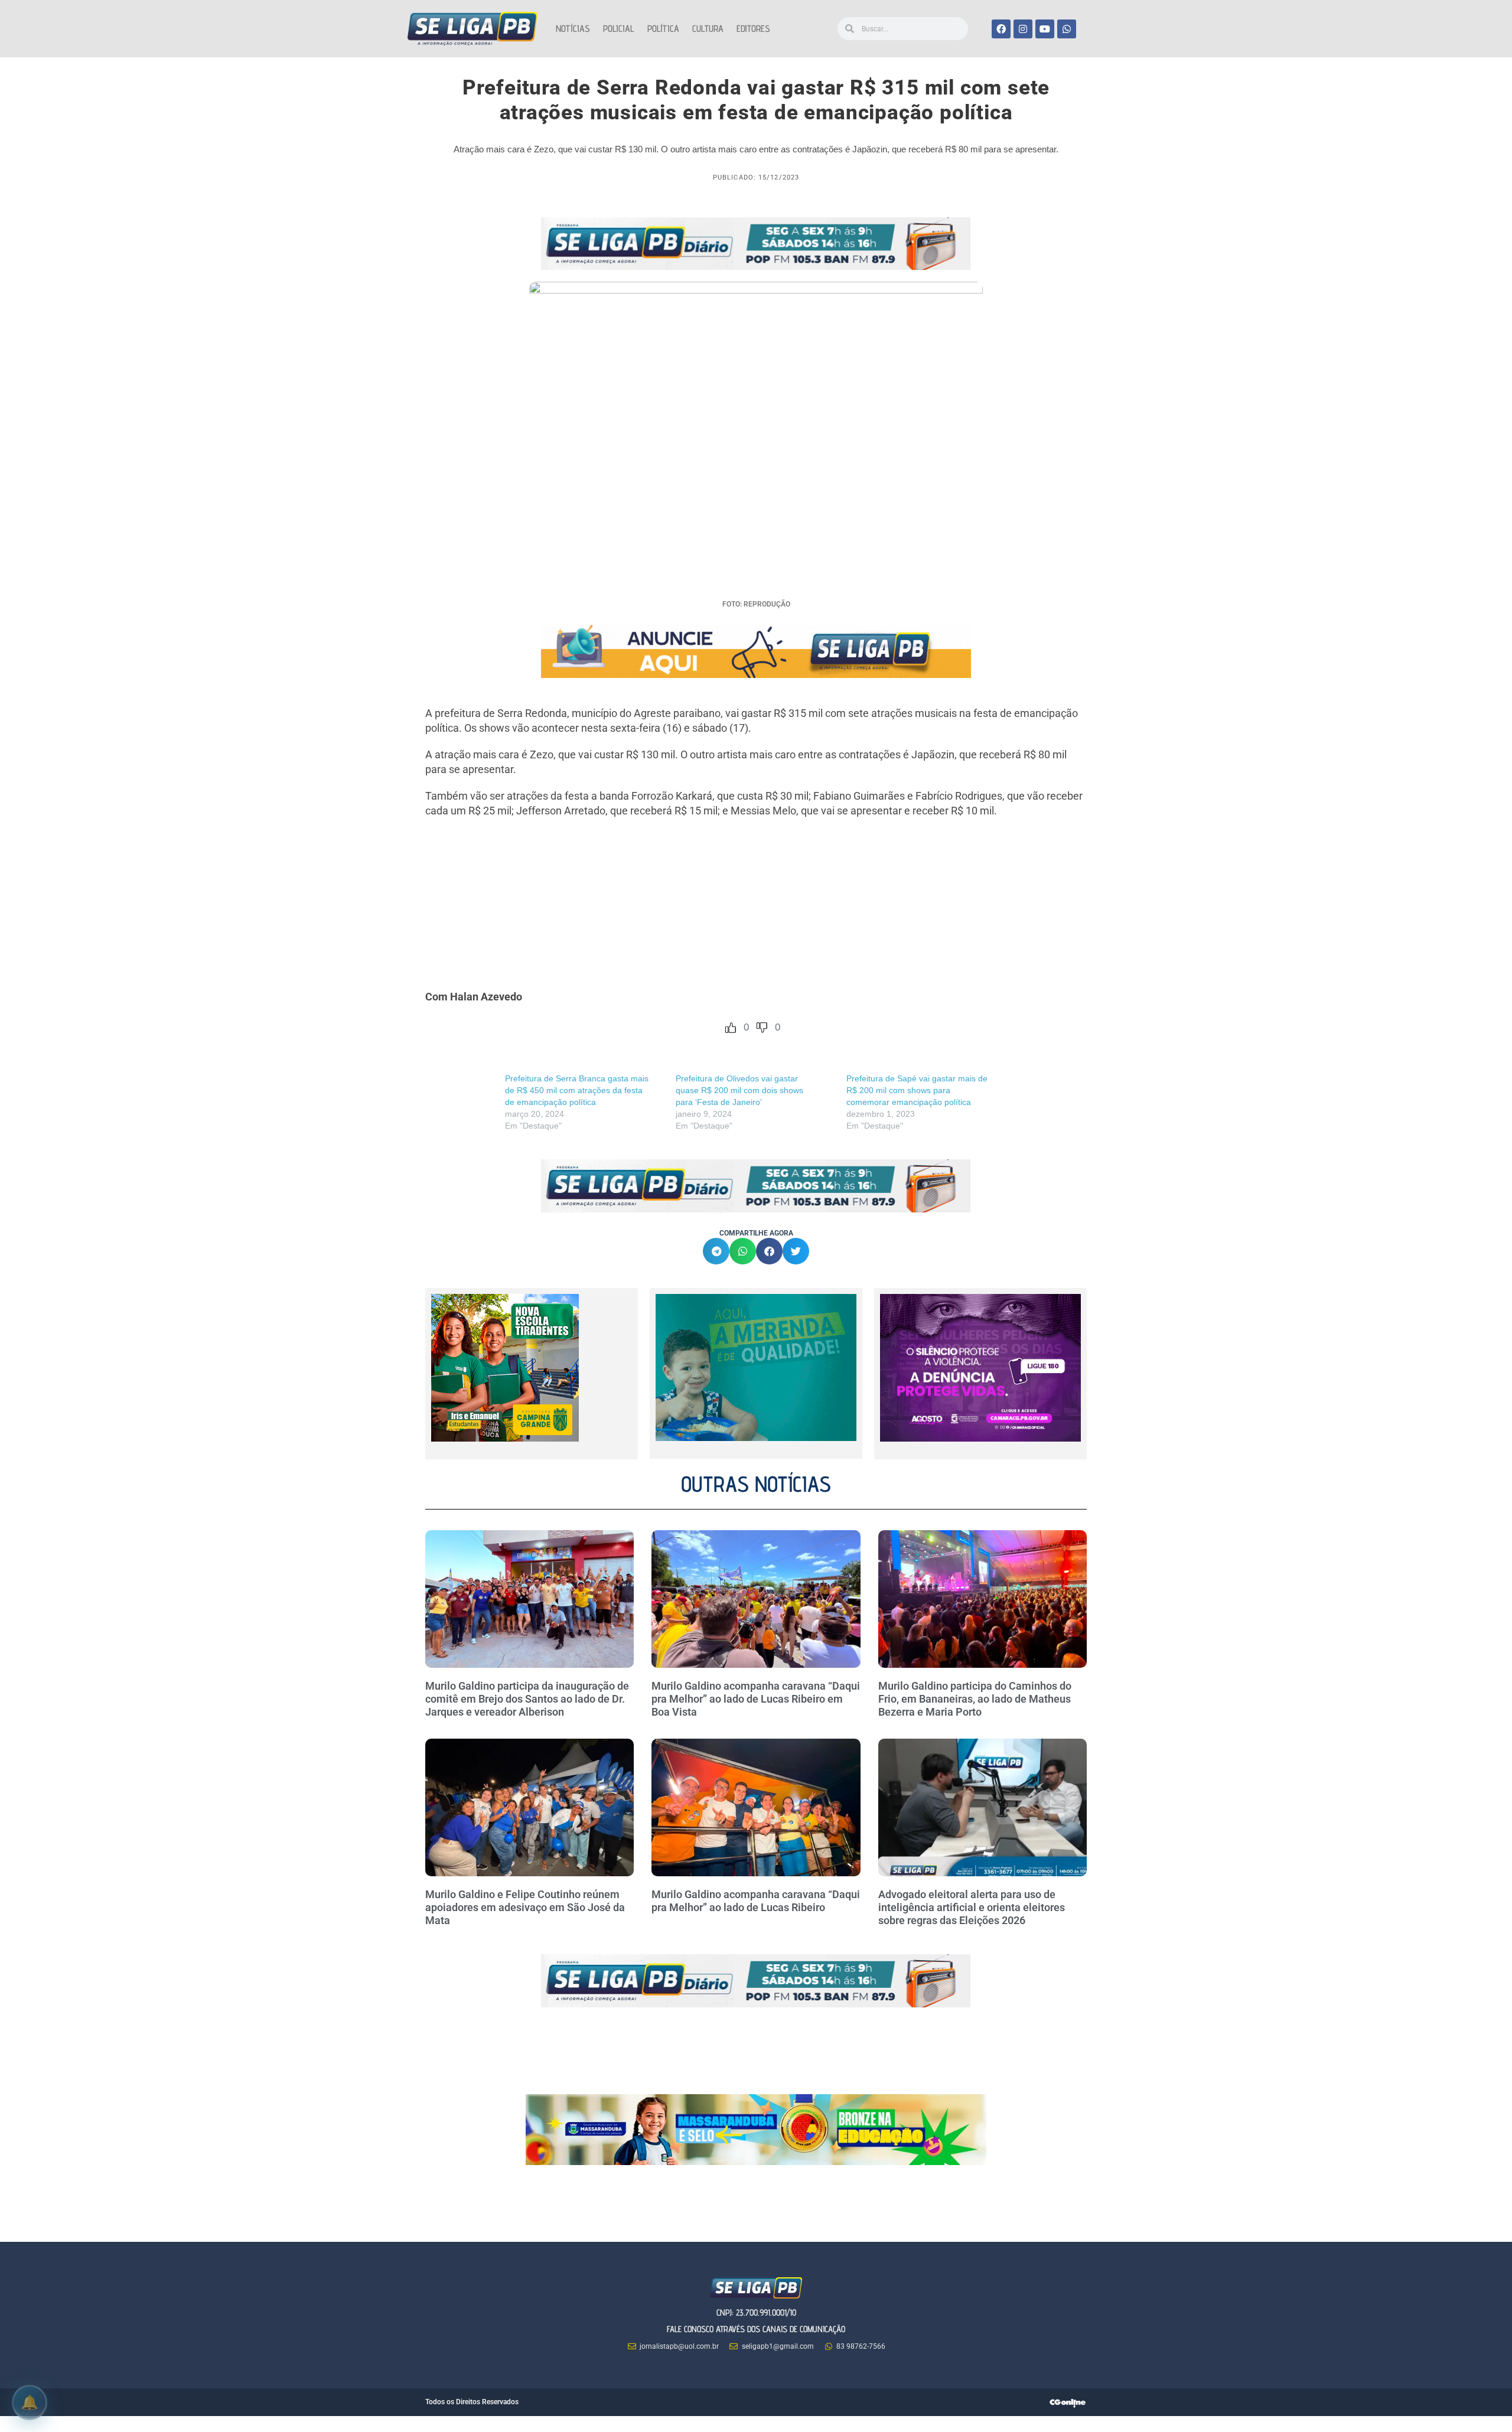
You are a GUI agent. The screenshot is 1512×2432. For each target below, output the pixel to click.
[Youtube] (1045, 29)
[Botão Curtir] (731, 1028)
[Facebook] (1001, 29)
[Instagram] (1023, 29)
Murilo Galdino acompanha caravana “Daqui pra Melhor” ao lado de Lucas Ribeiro (756, 1901)
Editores (753, 29)
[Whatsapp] (1067, 29)
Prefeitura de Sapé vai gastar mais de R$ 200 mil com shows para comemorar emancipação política (917, 1090)
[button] (716, 1251)
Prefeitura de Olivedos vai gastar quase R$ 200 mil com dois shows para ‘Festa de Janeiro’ (739, 1090)
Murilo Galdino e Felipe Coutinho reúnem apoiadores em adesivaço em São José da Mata (525, 1907)
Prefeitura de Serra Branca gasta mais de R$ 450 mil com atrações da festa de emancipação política (577, 1090)
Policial (619, 29)
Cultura (708, 29)
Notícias (573, 29)
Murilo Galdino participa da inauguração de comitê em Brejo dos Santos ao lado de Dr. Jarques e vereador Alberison (527, 1699)
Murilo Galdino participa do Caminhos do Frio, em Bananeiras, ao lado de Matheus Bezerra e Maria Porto (975, 1699)
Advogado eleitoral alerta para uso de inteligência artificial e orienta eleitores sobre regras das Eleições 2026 (972, 1907)
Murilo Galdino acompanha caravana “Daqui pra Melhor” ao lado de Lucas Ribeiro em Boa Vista (756, 1699)
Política (663, 29)
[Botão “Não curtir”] (762, 1028)
